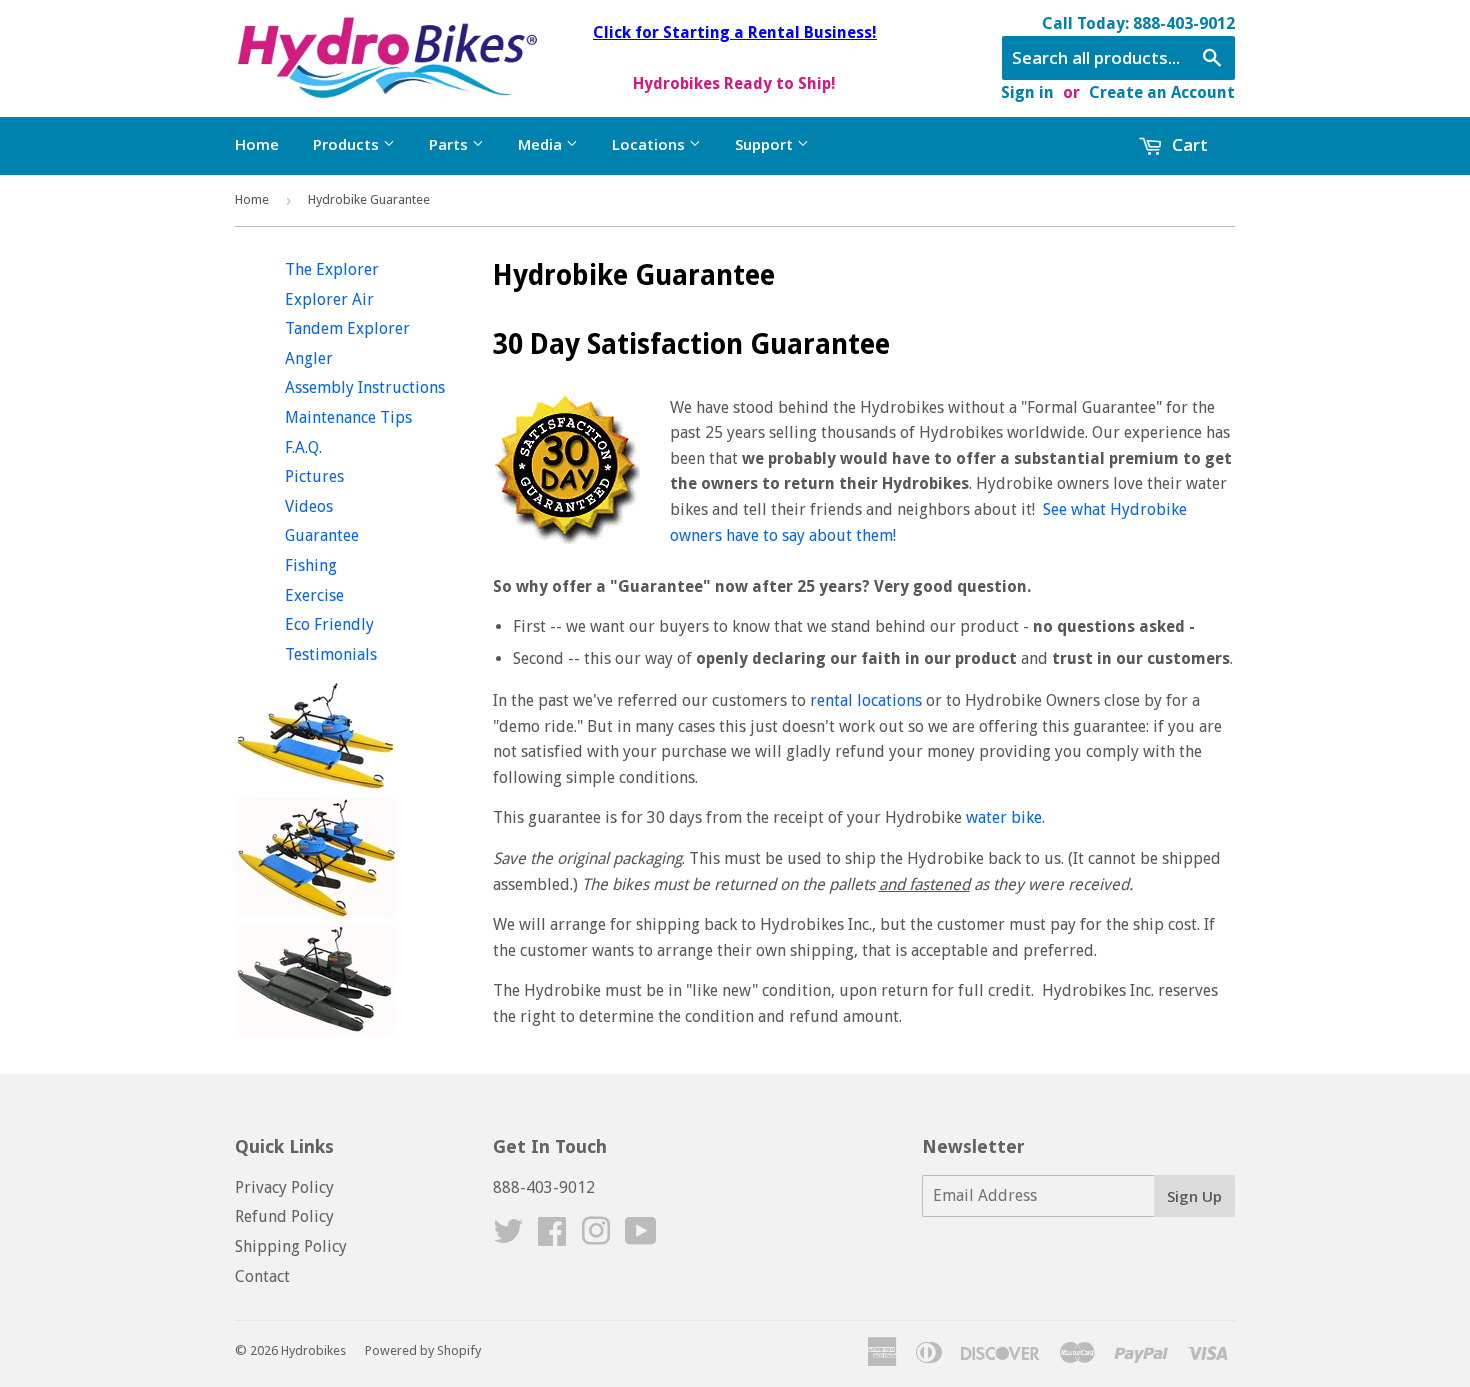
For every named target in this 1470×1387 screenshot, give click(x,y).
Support (766, 144)
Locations (650, 144)
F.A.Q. (303, 447)
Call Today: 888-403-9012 (1138, 23)
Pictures (314, 476)
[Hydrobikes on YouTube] (641, 1237)
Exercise (314, 595)
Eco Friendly (329, 624)
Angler (309, 358)
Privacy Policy (284, 1187)
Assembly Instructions (365, 387)
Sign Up (1194, 1196)
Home (257, 144)
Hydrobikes (313, 1350)
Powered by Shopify (423, 1350)
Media (542, 144)
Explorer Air (329, 299)
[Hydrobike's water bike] (315, 784)
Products (348, 144)
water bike (1004, 817)
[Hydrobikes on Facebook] (552, 1237)
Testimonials (331, 654)
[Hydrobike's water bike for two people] (315, 912)
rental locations (866, 700)
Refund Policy (284, 1216)
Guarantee (322, 535)
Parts (450, 144)
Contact (262, 1276)
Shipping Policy (291, 1246)
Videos (309, 506)
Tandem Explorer (347, 328)
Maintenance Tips (348, 417)
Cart (1188, 144)
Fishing (311, 565)
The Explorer (332, 269)
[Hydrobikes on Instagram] (596, 1237)
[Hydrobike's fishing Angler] (315, 1029)
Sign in (1027, 92)
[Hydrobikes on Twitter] (508, 1237)
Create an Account (1162, 92)
